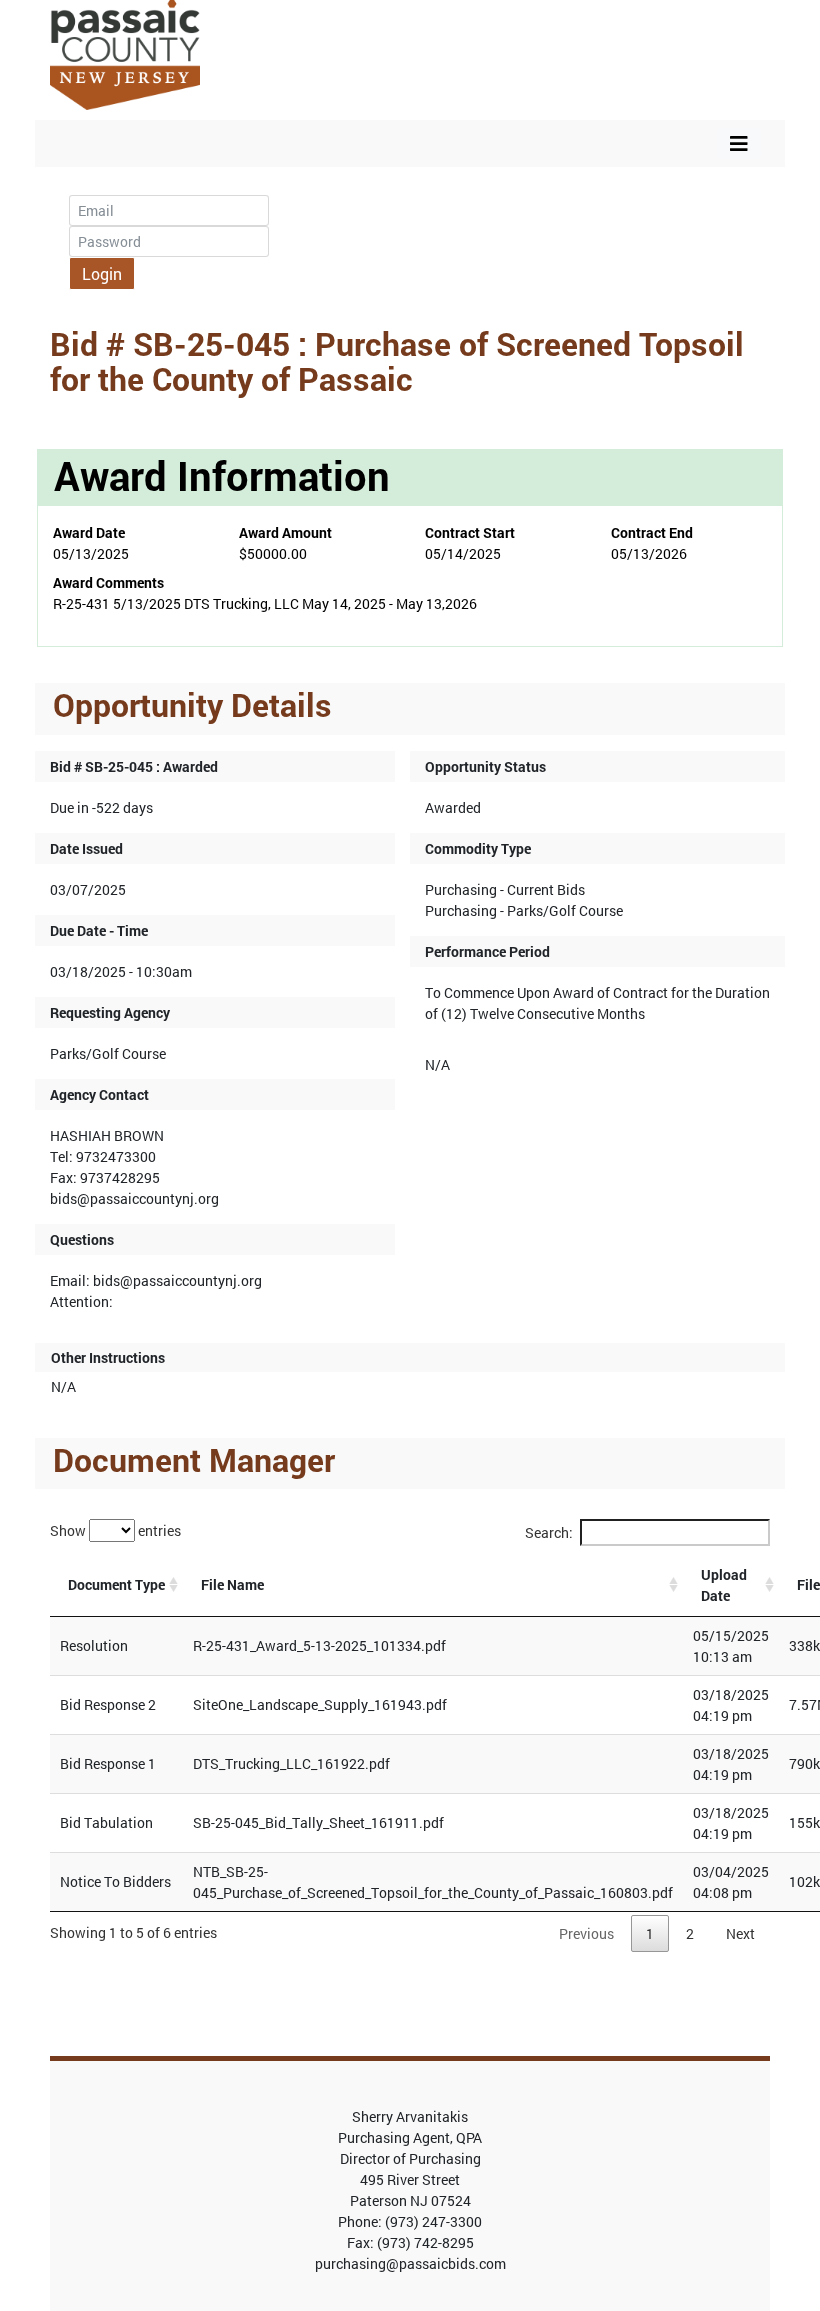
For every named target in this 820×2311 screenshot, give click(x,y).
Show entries (115, 1530)
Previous (586, 1933)
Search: (549, 1532)
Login (102, 273)
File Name (232, 1584)
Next (740, 1933)
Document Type (116, 1584)
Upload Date (724, 1585)
